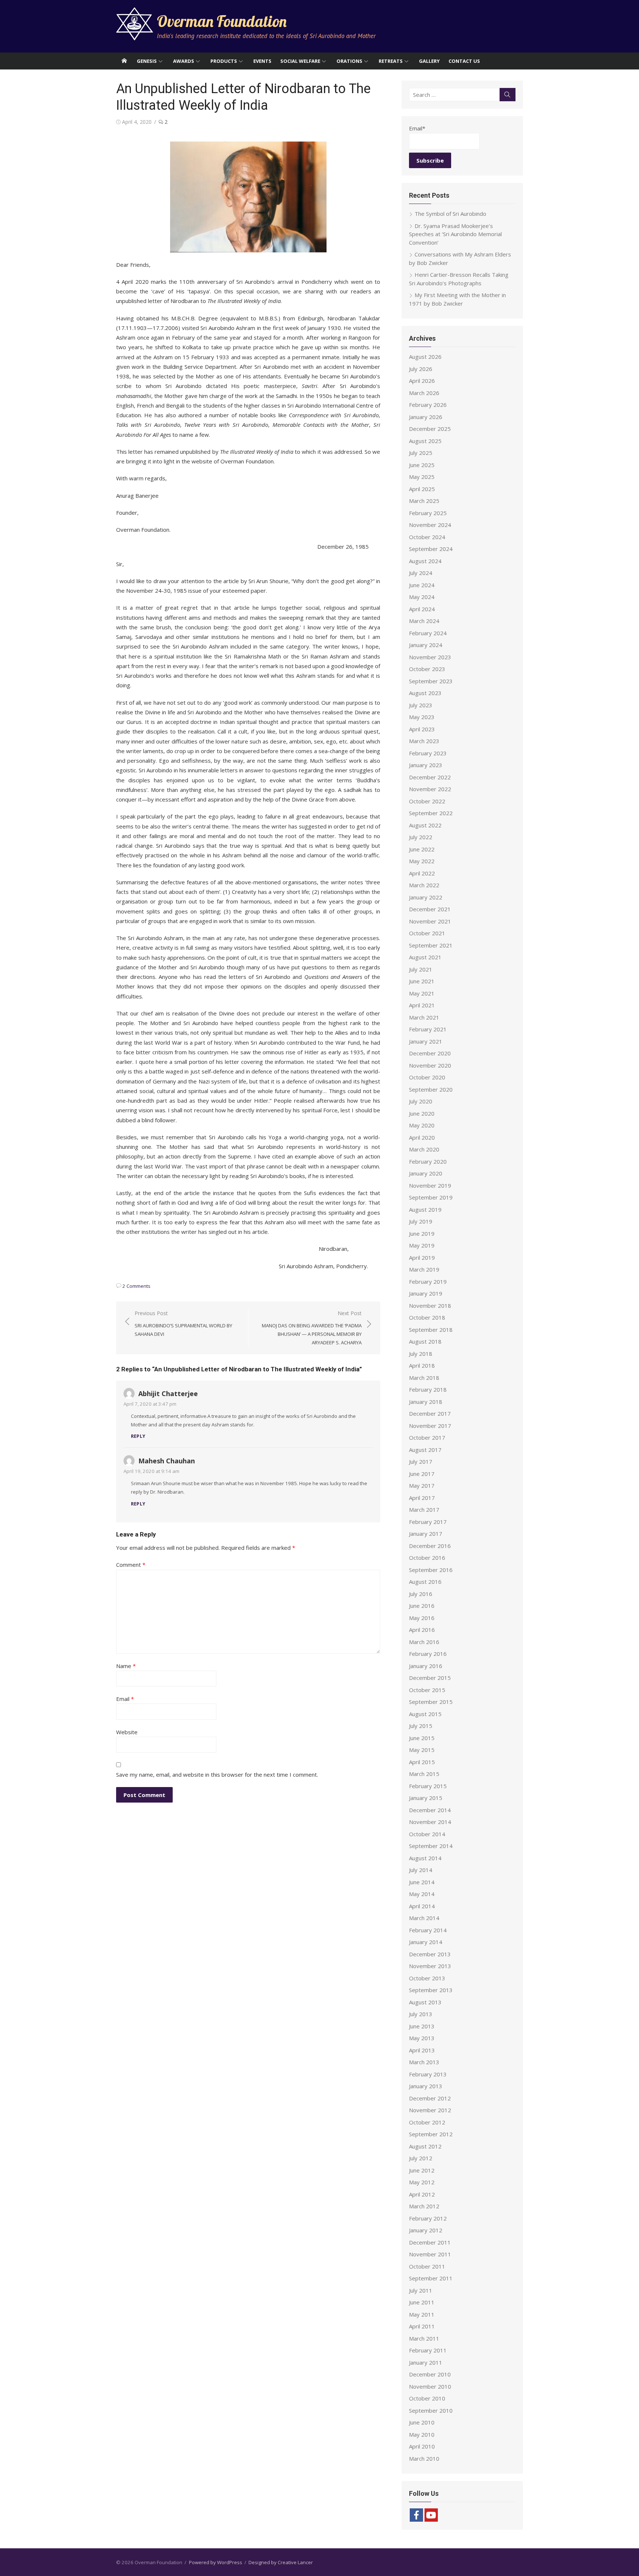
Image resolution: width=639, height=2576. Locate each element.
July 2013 (421, 2014)
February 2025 (428, 513)
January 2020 (426, 1173)
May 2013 (422, 2038)
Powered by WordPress (216, 2562)
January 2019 (426, 1293)
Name (126, 1666)
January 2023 (426, 765)
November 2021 (430, 921)
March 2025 (424, 501)
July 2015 (421, 1726)
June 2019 (422, 1233)
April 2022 (422, 873)
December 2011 (430, 2242)
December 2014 (430, 1810)
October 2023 (427, 669)
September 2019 (431, 1197)
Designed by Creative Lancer (281, 2562)
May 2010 (422, 2434)
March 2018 (424, 1378)
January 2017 (426, 1534)
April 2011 (422, 2326)
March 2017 (424, 1510)
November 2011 (430, 2254)
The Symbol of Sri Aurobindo (450, 214)
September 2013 (431, 1990)
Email (125, 1699)
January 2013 (426, 2086)
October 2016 (427, 1558)
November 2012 (430, 2110)
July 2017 (421, 1461)
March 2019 (424, 1269)
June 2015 (422, 1738)
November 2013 (430, 1966)
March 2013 (424, 2062)
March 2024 (424, 621)
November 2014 (430, 1822)
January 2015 (426, 1798)
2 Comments (136, 1286)
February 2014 (428, 1930)
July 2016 (421, 1594)
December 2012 (430, 2098)
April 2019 (422, 1258)
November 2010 (430, 2386)
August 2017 (425, 1450)
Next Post (312, 1328)
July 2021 (421, 969)
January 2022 (426, 897)
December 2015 (430, 1678)
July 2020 (421, 1101)
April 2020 (422, 1137)
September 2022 (431, 813)
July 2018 (421, 1354)
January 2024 (426, 645)
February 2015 (428, 1786)
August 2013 (425, 2002)
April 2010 (422, 2446)
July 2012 (421, 2158)
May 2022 (422, 861)
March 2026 (424, 393)
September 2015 (431, 1702)
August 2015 (425, 1714)
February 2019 (428, 1282)
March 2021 (424, 1017)
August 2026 (425, 357)
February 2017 (428, 1522)
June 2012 (422, 2170)
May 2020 (422, 1125)
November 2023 (430, 657)
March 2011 (424, 2338)
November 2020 (430, 1065)
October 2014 (427, 1834)
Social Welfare (300, 61)
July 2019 (421, 1221)
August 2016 (425, 1582)
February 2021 (428, 1029)
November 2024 (430, 525)
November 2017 (430, 1426)
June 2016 (422, 1606)
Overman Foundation (222, 21)
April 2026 (422, 381)
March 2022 (424, 885)
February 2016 (428, 1654)
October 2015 (427, 1690)
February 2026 (428, 405)
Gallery (429, 61)
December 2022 (430, 777)
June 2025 (422, 465)
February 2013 (428, 2074)
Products (224, 61)
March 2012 (424, 2206)
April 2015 (422, 1762)
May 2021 (422, 993)
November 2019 (430, 1185)
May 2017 (422, 1486)
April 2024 (422, 609)
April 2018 (422, 1365)
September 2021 (431, 945)
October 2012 (427, 2122)
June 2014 (422, 1882)
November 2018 (430, 1306)
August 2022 (425, 825)
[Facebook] (416, 2515)
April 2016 (422, 1630)
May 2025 (422, 477)
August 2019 (425, 1209)
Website (127, 1732)
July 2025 (421, 453)
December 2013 (430, 1954)
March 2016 (424, 1642)
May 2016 (422, 1618)
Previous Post (183, 1323)
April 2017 (422, 1498)
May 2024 (422, 597)
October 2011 (427, 2266)
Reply (138, 1436)
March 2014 (424, 1918)
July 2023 (421, 705)
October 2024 (427, 537)
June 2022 (422, 849)
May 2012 (422, 2182)
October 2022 (427, 801)
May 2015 (422, 1750)
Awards (184, 61)
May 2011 (422, 2314)
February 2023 (428, 753)
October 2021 (427, 933)
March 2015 (424, 1774)
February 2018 (428, 1389)
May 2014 (422, 1894)
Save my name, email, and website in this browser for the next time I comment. (217, 1774)
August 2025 (425, 441)
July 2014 (421, 1870)
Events (262, 61)
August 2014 (425, 1858)
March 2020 (424, 1149)
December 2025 (430, 429)
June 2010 (422, 2422)
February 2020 (428, 1161)
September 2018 (431, 1330)
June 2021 (422, 981)
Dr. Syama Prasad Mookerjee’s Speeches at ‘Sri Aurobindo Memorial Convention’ (455, 234)
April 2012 (422, 2194)
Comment (131, 1565)
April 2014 (422, 1906)
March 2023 (424, 741)
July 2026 (421, 369)
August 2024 (425, 561)
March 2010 (424, 2458)
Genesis (147, 61)
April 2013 (422, 2050)
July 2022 (421, 837)
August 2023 (425, 693)
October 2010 (427, 2398)
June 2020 (422, 1113)
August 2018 (425, 1341)
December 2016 (430, 1546)
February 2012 (428, 2218)
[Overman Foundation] (124, 61)
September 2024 (431, 549)
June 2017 (422, 1474)
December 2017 (430, 1413)
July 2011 (421, 2290)
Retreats (391, 61)
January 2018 (426, 1402)
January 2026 (426, 417)
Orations (349, 61)
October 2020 (427, 1077)
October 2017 (427, 1437)
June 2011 (422, 2302)
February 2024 (428, 633)
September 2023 (431, 681)
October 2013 (427, 1978)
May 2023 (422, 717)
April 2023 (422, 729)
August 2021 (425, 957)
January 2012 (426, 2230)
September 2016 (431, 1570)
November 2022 (430, 789)
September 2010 (431, 2410)
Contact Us (464, 61)
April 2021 (422, 1005)
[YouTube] (431, 2515)
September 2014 (431, 1846)
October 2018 (427, 1317)
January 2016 (426, 1666)
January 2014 (426, 1942)
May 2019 (422, 1245)
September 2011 (431, 2278)
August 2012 (425, 2146)
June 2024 (422, 585)
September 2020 (431, 1089)
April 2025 (422, 489)
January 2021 (426, 1041)
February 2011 (428, 2350)
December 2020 (430, 1053)
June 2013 (422, 2026)
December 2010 (430, 2374)
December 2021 (430, 909)
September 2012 (431, 2134)
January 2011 (426, 2362)
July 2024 (421, 573)
